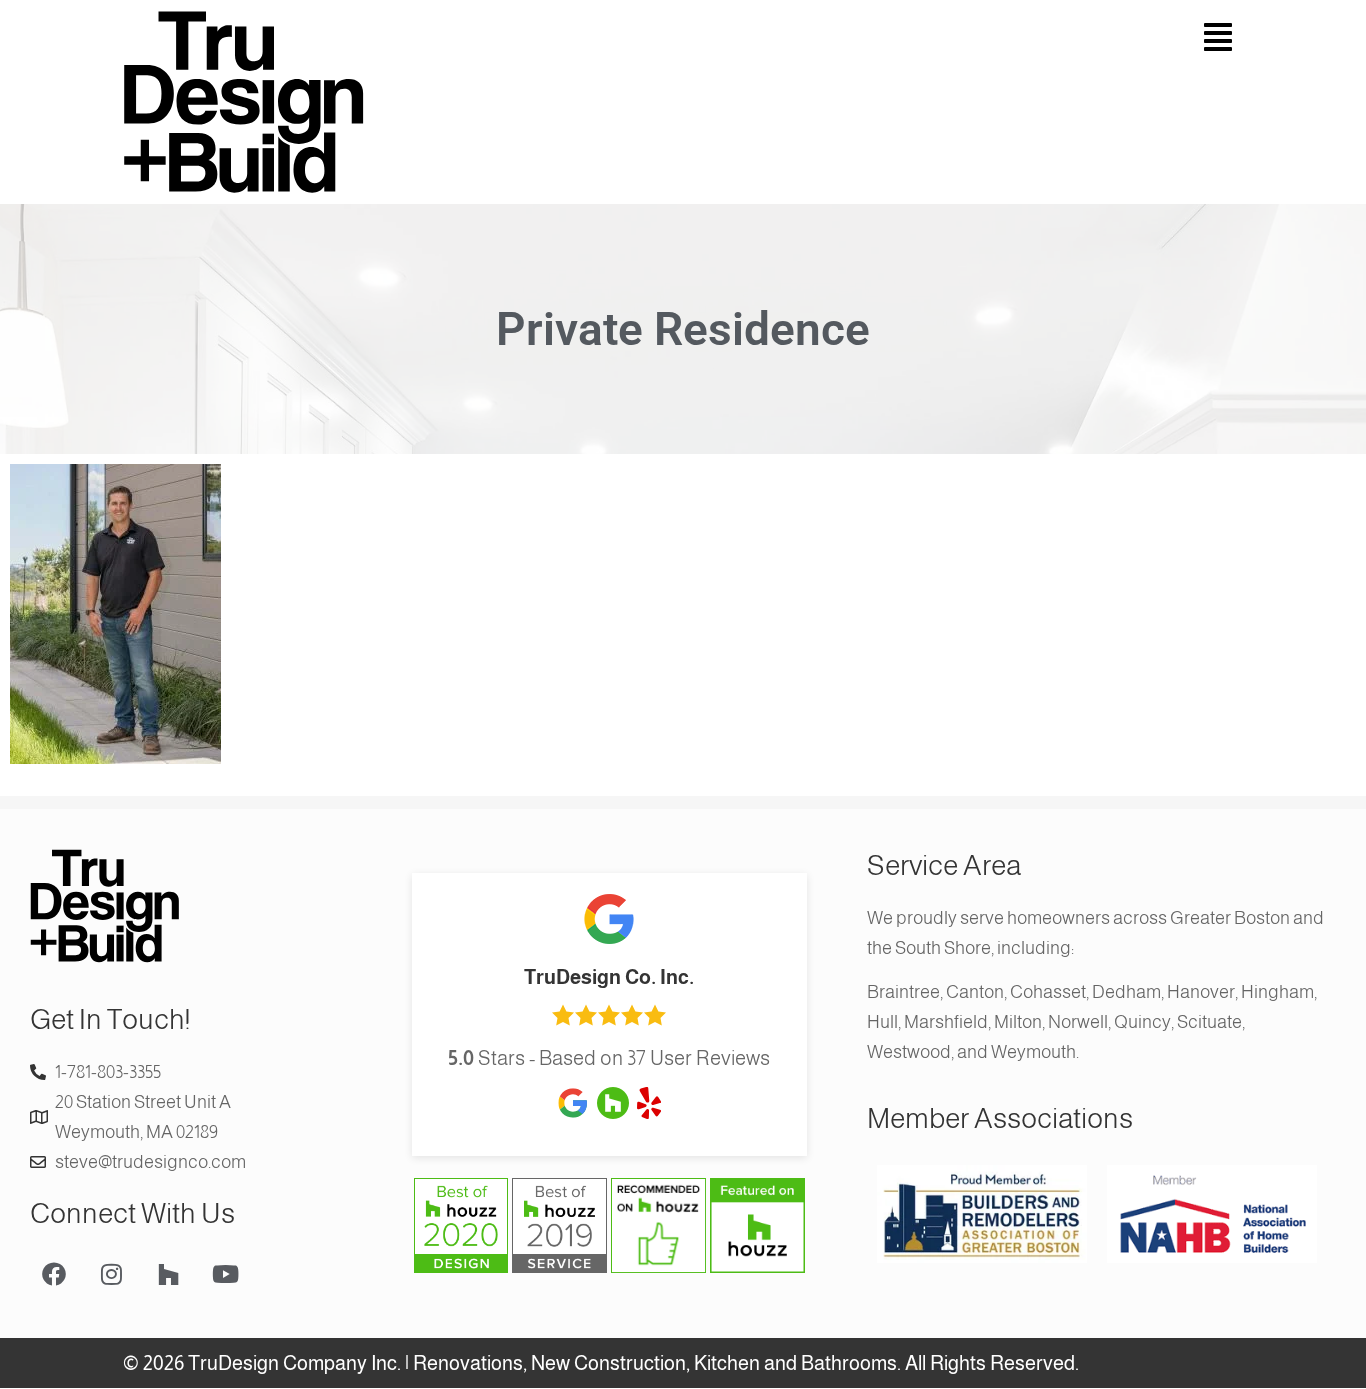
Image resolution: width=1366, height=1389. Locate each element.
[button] (968, 37)
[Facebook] (54, 1274)
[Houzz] (168, 1274)
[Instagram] (111, 1274)
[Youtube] (225, 1274)
